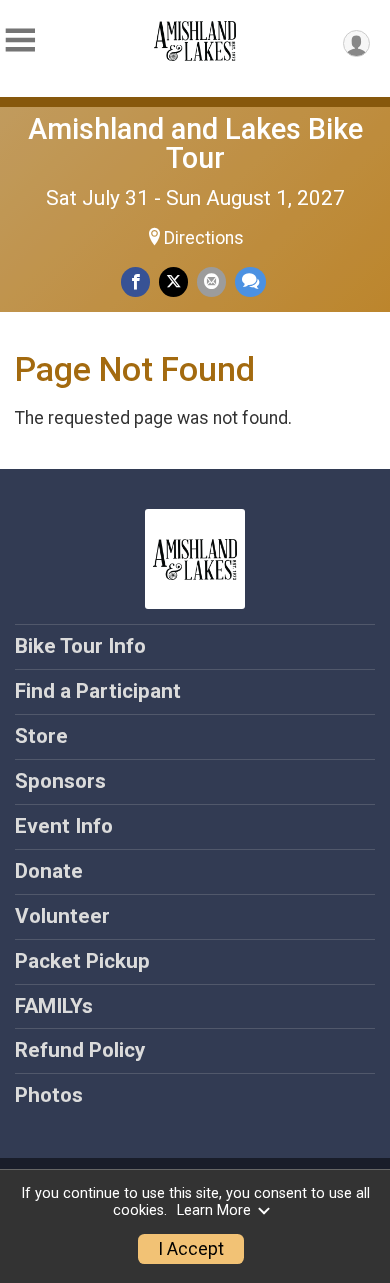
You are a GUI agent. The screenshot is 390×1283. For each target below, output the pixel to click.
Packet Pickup (82, 961)
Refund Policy (80, 1050)
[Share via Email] (211, 281)
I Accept (191, 1249)
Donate (49, 871)
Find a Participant (98, 691)
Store (41, 736)
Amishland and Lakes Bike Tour (195, 143)
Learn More (214, 1210)
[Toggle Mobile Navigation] (20, 40)
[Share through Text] (250, 281)
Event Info (64, 826)
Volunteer (62, 916)
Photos (49, 1095)
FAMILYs (54, 1006)
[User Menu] (356, 43)
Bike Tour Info (80, 646)
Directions (204, 238)
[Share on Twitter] (173, 281)
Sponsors (60, 781)
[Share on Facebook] (135, 281)
